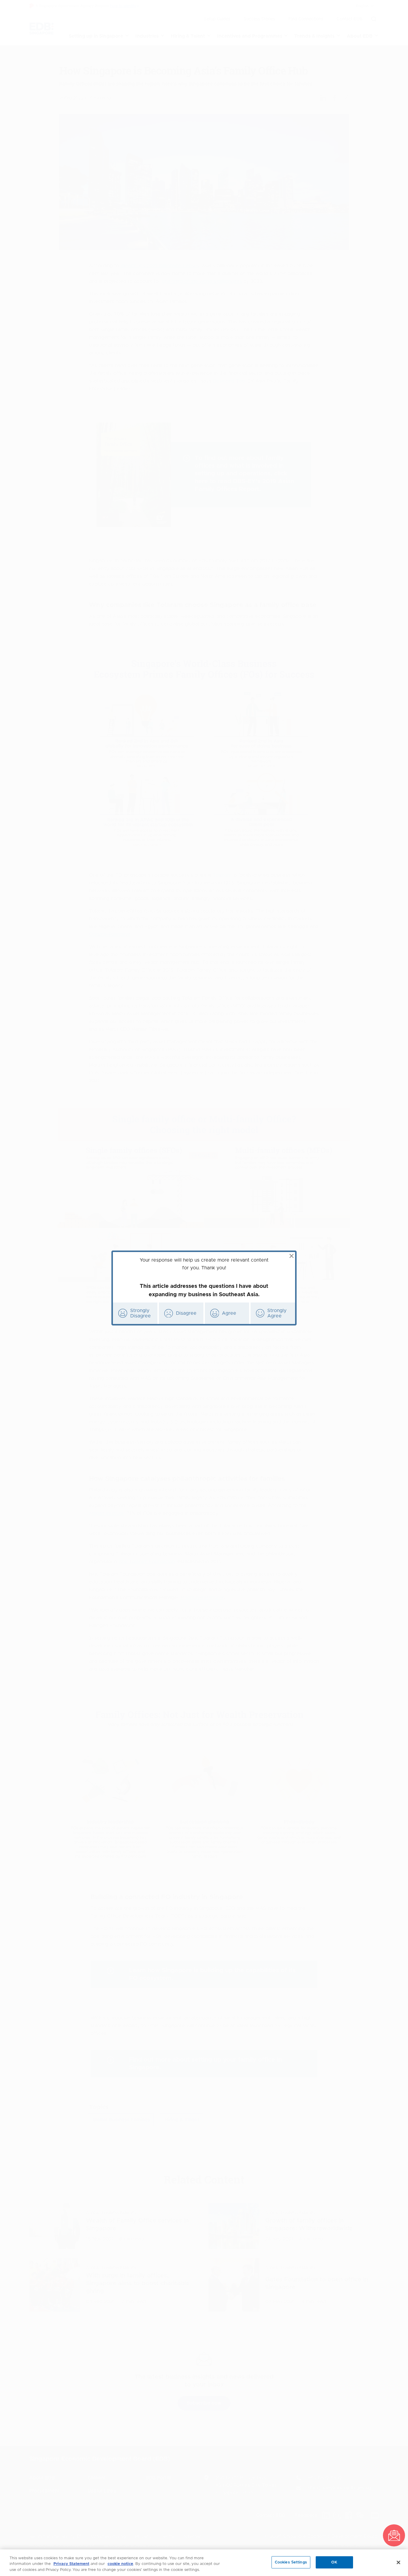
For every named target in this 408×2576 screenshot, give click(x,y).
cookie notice (120, 2564)
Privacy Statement (71, 2564)
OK (334, 2562)
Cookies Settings (291, 2562)
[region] (204, 2563)
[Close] (398, 2562)
